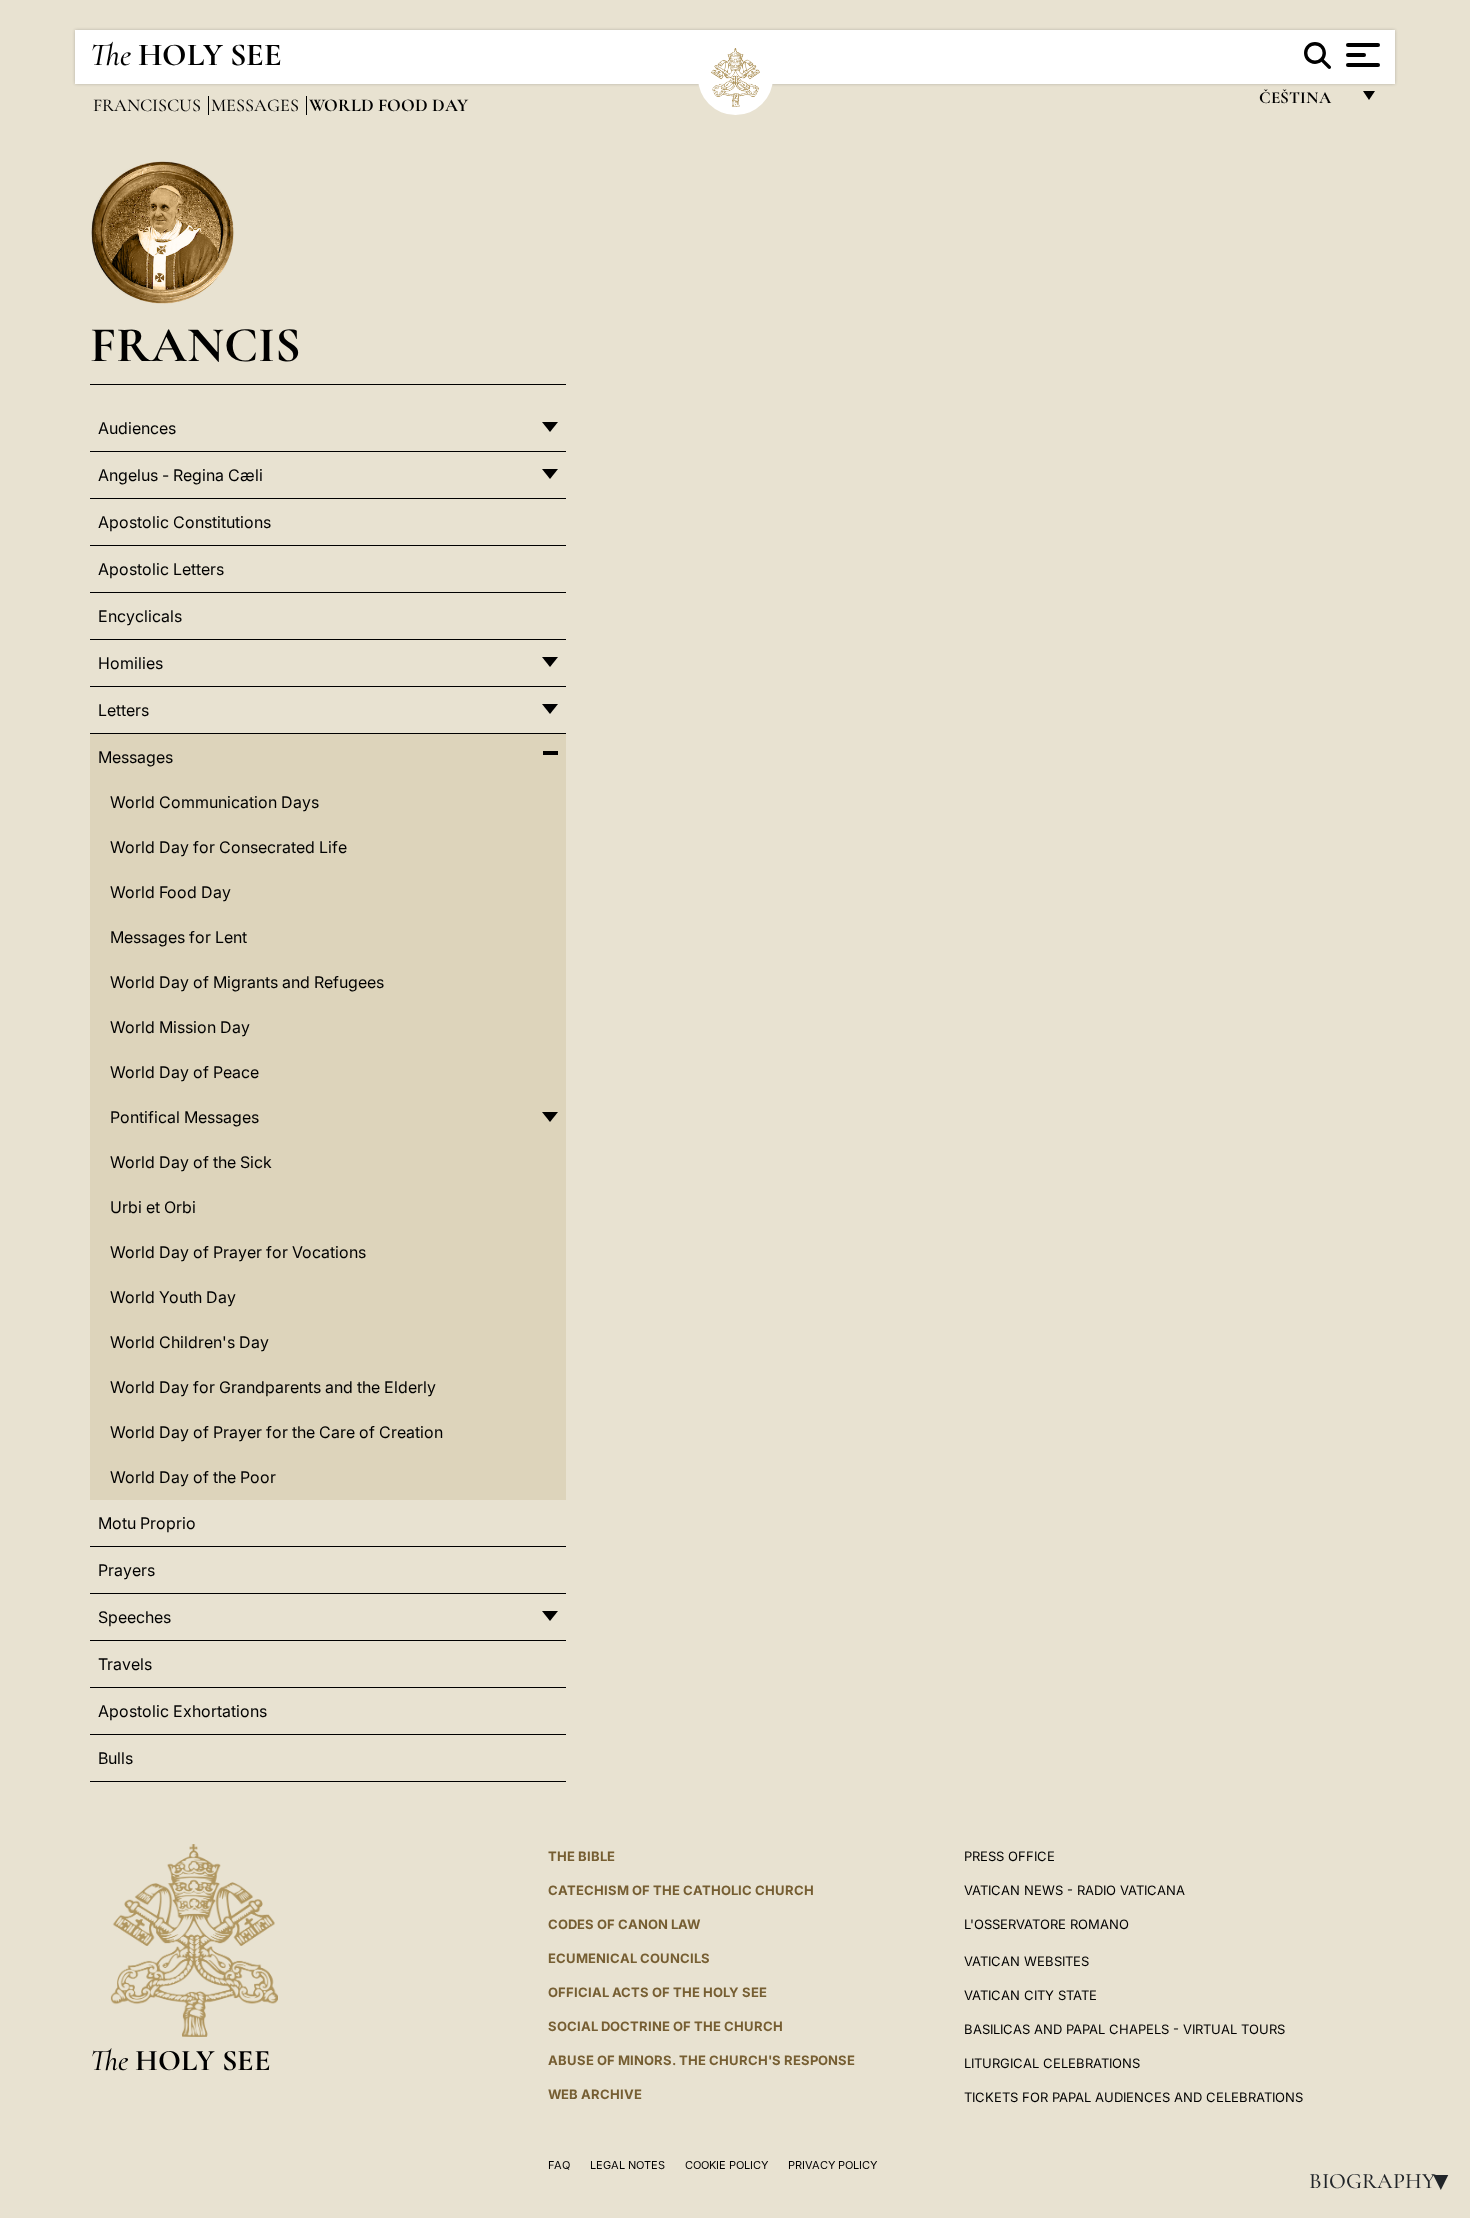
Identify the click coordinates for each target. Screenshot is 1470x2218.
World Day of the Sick (191, 1162)
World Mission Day (180, 1027)
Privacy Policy (832, 2165)
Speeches (134, 1617)
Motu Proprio (147, 1523)
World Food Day (170, 892)
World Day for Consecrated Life (228, 847)
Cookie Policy (726, 2165)
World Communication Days (214, 802)
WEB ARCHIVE (595, 2094)
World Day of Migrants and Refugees (247, 982)
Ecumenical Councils (629, 1958)
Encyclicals (140, 616)
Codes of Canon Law (624, 1924)
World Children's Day (189, 1342)
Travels (125, 1664)
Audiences (137, 428)
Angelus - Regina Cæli (180, 475)
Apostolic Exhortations (182, 1711)
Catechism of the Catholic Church (681, 1890)
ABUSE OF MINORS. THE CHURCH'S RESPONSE (701, 2060)
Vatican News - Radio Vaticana (1074, 1890)
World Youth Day (173, 1297)
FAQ (559, 2165)
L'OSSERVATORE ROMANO (1046, 1924)
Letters (123, 710)
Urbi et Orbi (153, 1207)
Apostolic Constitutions (184, 522)
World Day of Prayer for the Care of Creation (276, 1432)
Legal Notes (627, 2165)
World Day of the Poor (193, 1477)
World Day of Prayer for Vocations (238, 1252)
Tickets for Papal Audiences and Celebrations (1133, 2097)
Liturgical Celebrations (1052, 2063)
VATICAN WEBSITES (1026, 1961)
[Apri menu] (1360, 55)
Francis (195, 344)
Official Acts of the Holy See (657, 1992)
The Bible (581, 1856)
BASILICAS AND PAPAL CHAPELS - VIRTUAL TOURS (1124, 2029)
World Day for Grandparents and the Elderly (273, 1387)
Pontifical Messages (184, 1117)
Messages (257, 105)
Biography (1385, 2181)
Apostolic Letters (161, 569)
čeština (1303, 102)
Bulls (115, 1758)
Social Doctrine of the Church (665, 2026)
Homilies (130, 663)
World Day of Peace (184, 1072)
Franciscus (149, 105)
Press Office (1009, 1856)
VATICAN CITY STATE (1030, 1995)
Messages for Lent (178, 937)
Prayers (126, 1570)
